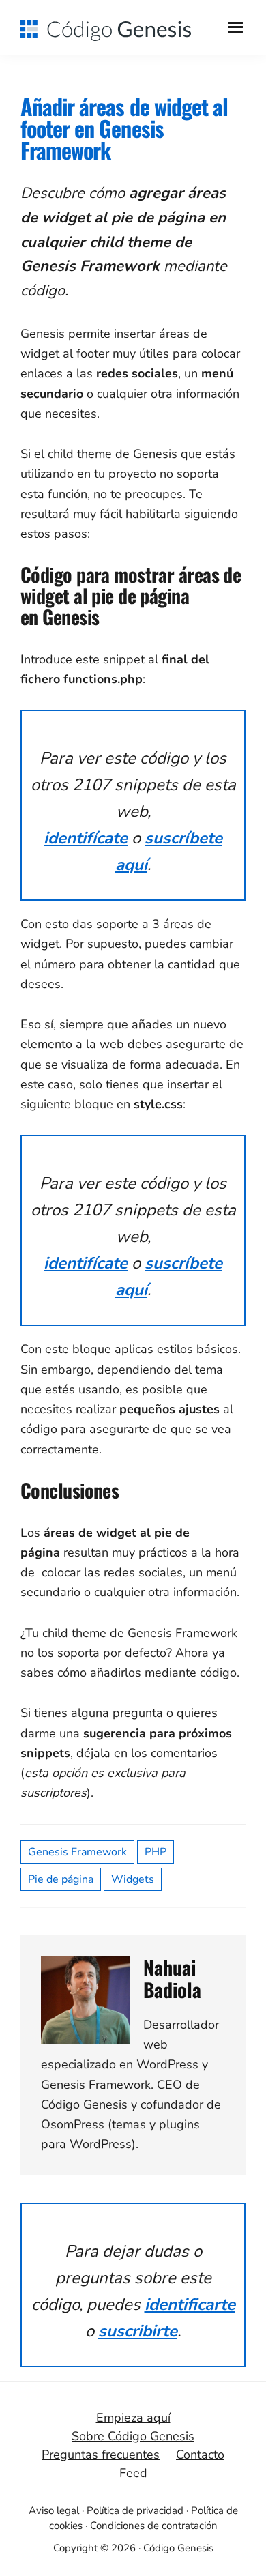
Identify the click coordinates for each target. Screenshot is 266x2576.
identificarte (190, 2304)
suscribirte (138, 2331)
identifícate (86, 838)
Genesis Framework (77, 1852)
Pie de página (61, 1879)
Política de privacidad (135, 2510)
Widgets (133, 1879)
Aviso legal (54, 2510)
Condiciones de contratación (154, 2526)
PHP (156, 1852)
